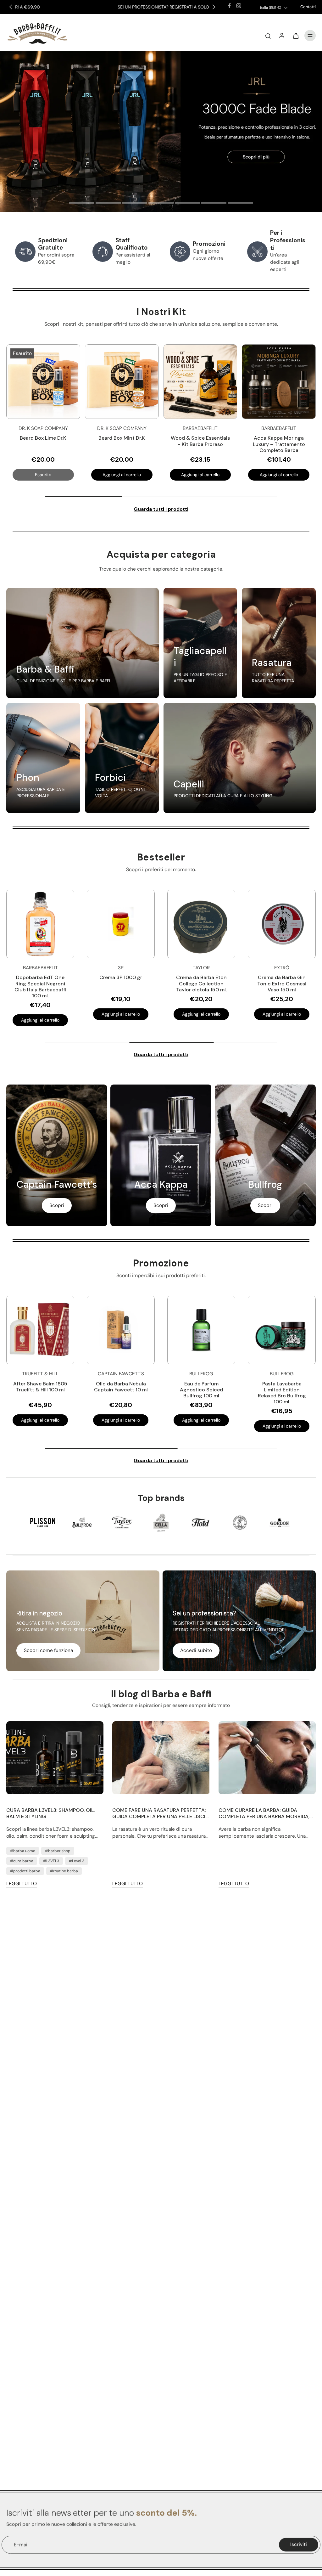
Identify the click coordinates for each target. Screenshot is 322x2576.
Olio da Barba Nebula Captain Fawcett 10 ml (121, 1387)
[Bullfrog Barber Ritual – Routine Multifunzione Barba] (200, 382)
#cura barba (22, 1861)
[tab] (82, 204)
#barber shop (58, 1851)
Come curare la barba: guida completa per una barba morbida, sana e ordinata (264, 1813)
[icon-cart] (296, 36)
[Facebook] (229, 6)
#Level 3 (77, 1861)
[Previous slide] (11, 7)
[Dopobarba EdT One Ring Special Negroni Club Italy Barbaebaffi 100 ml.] (251, 924)
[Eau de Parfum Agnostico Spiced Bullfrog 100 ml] (201, 1330)
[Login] (282, 36)
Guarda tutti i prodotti (161, 509)
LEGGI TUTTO (22, 1884)
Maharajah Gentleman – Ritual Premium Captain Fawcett (43, 444)
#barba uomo (23, 1851)
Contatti (308, 7)
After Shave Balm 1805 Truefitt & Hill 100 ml (40, 1387)
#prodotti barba (25, 1871)
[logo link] (43, 1523)
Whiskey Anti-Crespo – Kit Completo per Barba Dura (122, 444)
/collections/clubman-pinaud (33, 54)
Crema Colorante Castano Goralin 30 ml (90, 980)
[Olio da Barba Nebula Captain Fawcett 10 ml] (121, 1330)
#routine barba (64, 1871)
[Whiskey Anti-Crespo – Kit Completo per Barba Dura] (122, 382)
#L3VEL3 (51, 1861)
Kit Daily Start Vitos (279, 438)
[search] (268, 36)
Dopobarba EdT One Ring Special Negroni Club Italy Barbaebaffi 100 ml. (250, 986)
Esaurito (43, 475)
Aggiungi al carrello (122, 475)
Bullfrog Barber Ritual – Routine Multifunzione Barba (200, 444)
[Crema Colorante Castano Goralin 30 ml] (90, 924)
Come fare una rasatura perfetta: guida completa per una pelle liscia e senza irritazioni (161, 1813)
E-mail (21, 2545)
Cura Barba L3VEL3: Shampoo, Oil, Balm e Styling (50, 1813)
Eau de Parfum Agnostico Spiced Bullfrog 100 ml (201, 1390)
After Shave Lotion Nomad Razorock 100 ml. (170, 983)
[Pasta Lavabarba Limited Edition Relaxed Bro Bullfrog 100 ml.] (282, 1330)
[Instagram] (239, 6)
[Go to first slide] (214, 7)
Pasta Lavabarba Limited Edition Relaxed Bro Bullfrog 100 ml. (282, 1393)
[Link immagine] (83, 643)
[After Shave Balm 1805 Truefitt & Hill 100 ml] (40, 1330)
